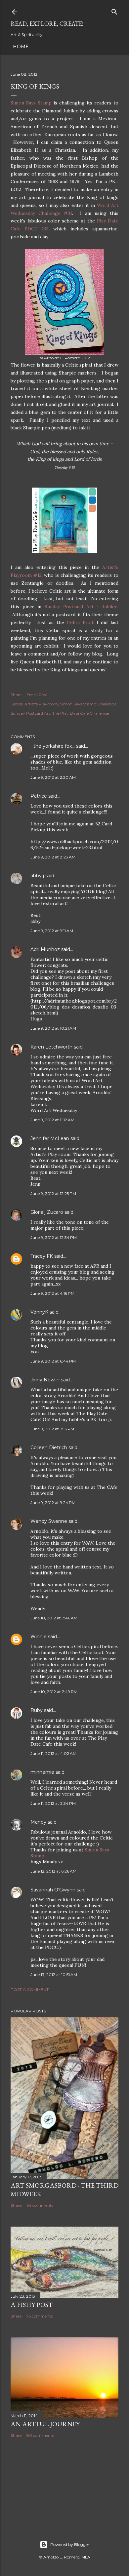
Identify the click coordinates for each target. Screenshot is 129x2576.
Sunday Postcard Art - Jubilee (81, 607)
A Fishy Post (32, 2305)
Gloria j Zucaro (47, 1212)
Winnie (39, 1637)
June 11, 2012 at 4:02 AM (53, 1753)
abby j (37, 876)
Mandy (38, 1822)
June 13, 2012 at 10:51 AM (54, 1975)
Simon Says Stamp (31, 103)
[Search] (114, 10)
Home (21, 47)
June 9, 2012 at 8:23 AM (53, 857)
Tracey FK (42, 1256)
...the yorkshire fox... (53, 746)
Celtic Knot (80, 622)
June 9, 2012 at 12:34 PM (54, 1237)
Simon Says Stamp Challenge (88, 704)
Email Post (37, 695)
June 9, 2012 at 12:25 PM (53, 1193)
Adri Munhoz (45, 949)
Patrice (39, 796)
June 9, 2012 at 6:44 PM (53, 1361)
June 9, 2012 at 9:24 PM (53, 1503)
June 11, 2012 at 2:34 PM (53, 1803)
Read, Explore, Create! (47, 24)
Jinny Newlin (45, 1380)
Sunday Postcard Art (30, 713)
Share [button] (16, 695)
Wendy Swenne (49, 1521)
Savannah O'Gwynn (53, 1890)
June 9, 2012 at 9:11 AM (52, 931)
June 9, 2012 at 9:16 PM (52, 1429)
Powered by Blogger (70, 2544)
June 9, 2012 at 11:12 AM (52, 1120)
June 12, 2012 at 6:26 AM (53, 1871)
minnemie (42, 1772)
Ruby (37, 1710)
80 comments (40, 2435)
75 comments (40, 2316)
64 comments (40, 2205)
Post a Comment (30, 1989)
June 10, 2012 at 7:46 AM (54, 1618)
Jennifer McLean (50, 1138)
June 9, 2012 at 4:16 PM (52, 1293)
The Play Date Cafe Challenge (81, 713)
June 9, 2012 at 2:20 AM (53, 777)
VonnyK (39, 1312)
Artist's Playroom (41, 704)
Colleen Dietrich (49, 1447)
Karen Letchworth (51, 1047)
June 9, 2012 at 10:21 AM (53, 1028)
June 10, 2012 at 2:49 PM (54, 1692)
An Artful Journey (45, 2424)
